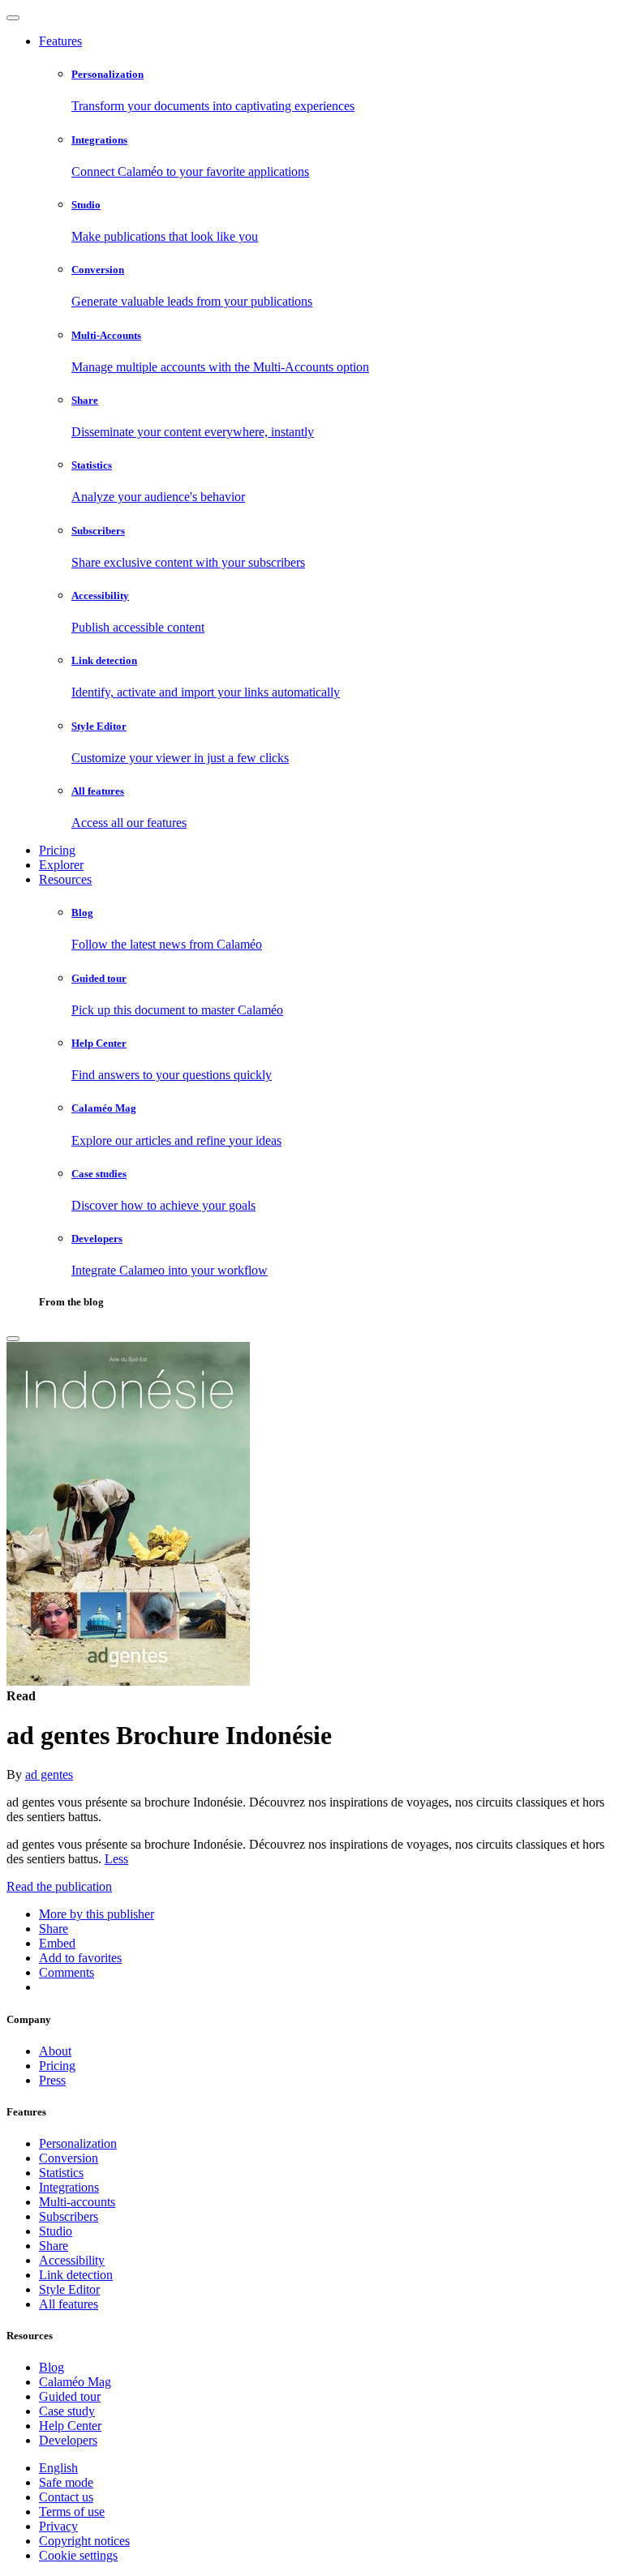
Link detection (76, 2275)
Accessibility (72, 2260)
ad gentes (49, 1774)
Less (116, 1859)
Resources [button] (65, 879)
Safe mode (66, 2482)
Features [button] (60, 41)
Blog (52, 2367)
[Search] (13, 1339)
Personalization (78, 2143)
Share (54, 2246)
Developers (68, 2440)
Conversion (69, 2158)
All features (69, 2304)
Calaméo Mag (75, 2382)
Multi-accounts (77, 2202)
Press (52, 2080)
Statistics (61, 2173)
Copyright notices (84, 2541)
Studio (56, 2231)
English (58, 2468)
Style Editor (69, 2289)
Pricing (57, 850)
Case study (67, 2411)
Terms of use (72, 2512)
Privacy (58, 2526)
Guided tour (70, 2396)
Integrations (69, 2187)
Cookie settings (78, 2555)
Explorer (61, 865)
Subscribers (69, 2216)
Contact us (66, 2497)
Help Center (70, 2426)
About (55, 2051)
